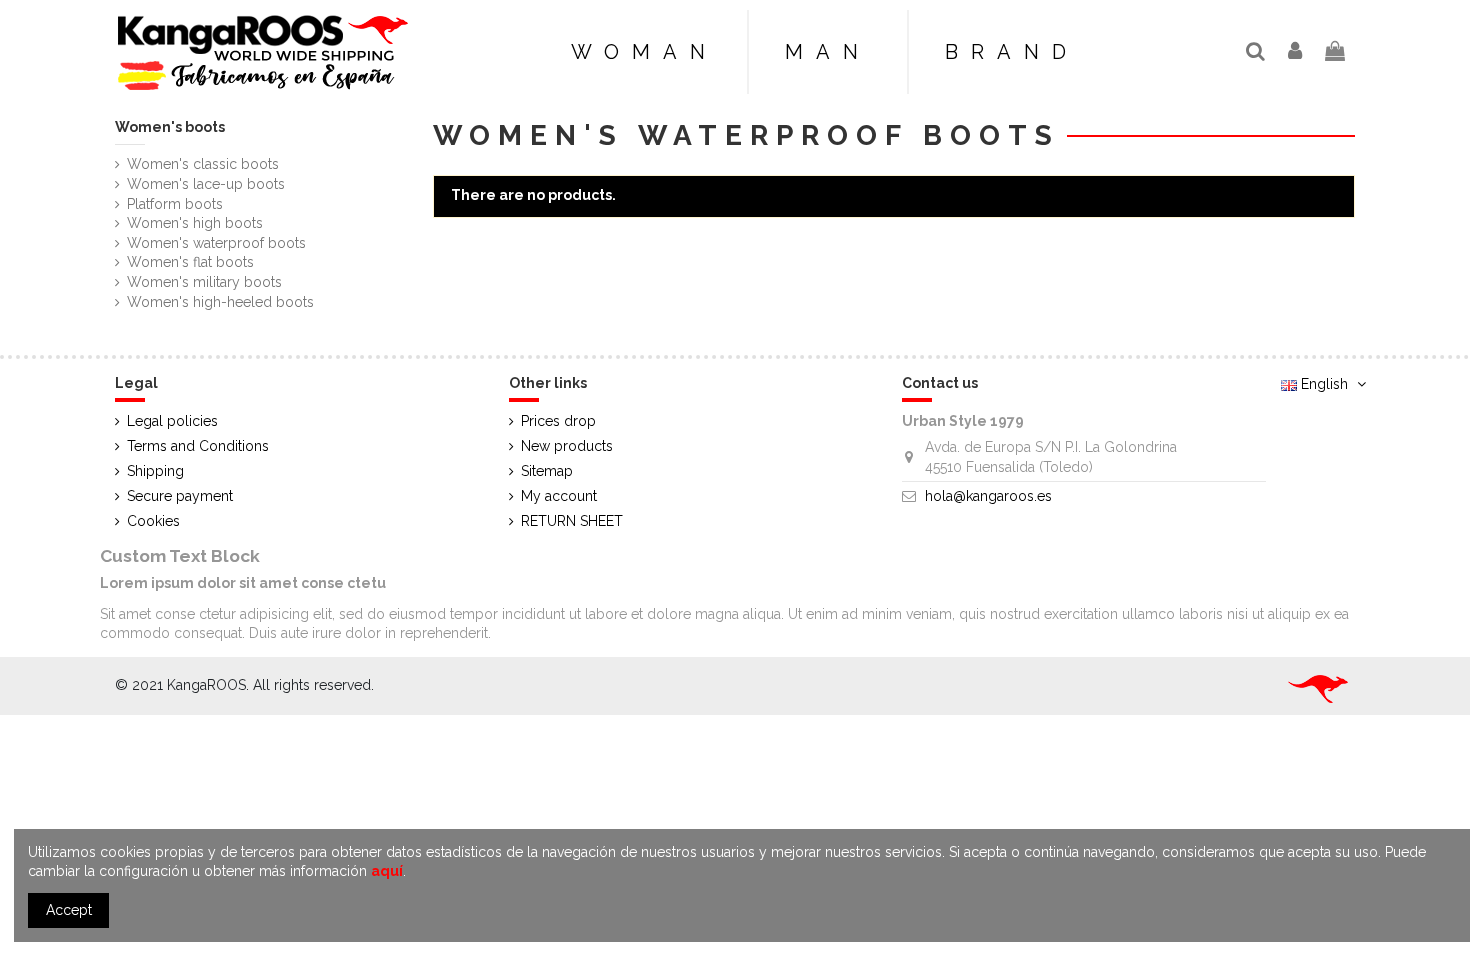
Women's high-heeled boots (220, 302)
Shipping (155, 471)
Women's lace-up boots (206, 184)
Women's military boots (204, 282)
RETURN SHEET (572, 521)
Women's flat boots (190, 262)
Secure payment (180, 496)
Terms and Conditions (198, 446)
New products (567, 446)
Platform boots (175, 204)
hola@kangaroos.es (988, 496)
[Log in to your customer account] (1296, 52)
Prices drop (558, 421)
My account (559, 496)
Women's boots (170, 127)
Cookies (153, 521)
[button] (1011, 52)
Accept (69, 910)
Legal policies (172, 421)
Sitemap (547, 471)
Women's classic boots (203, 164)
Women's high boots (195, 223)
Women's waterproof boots (216, 243)
